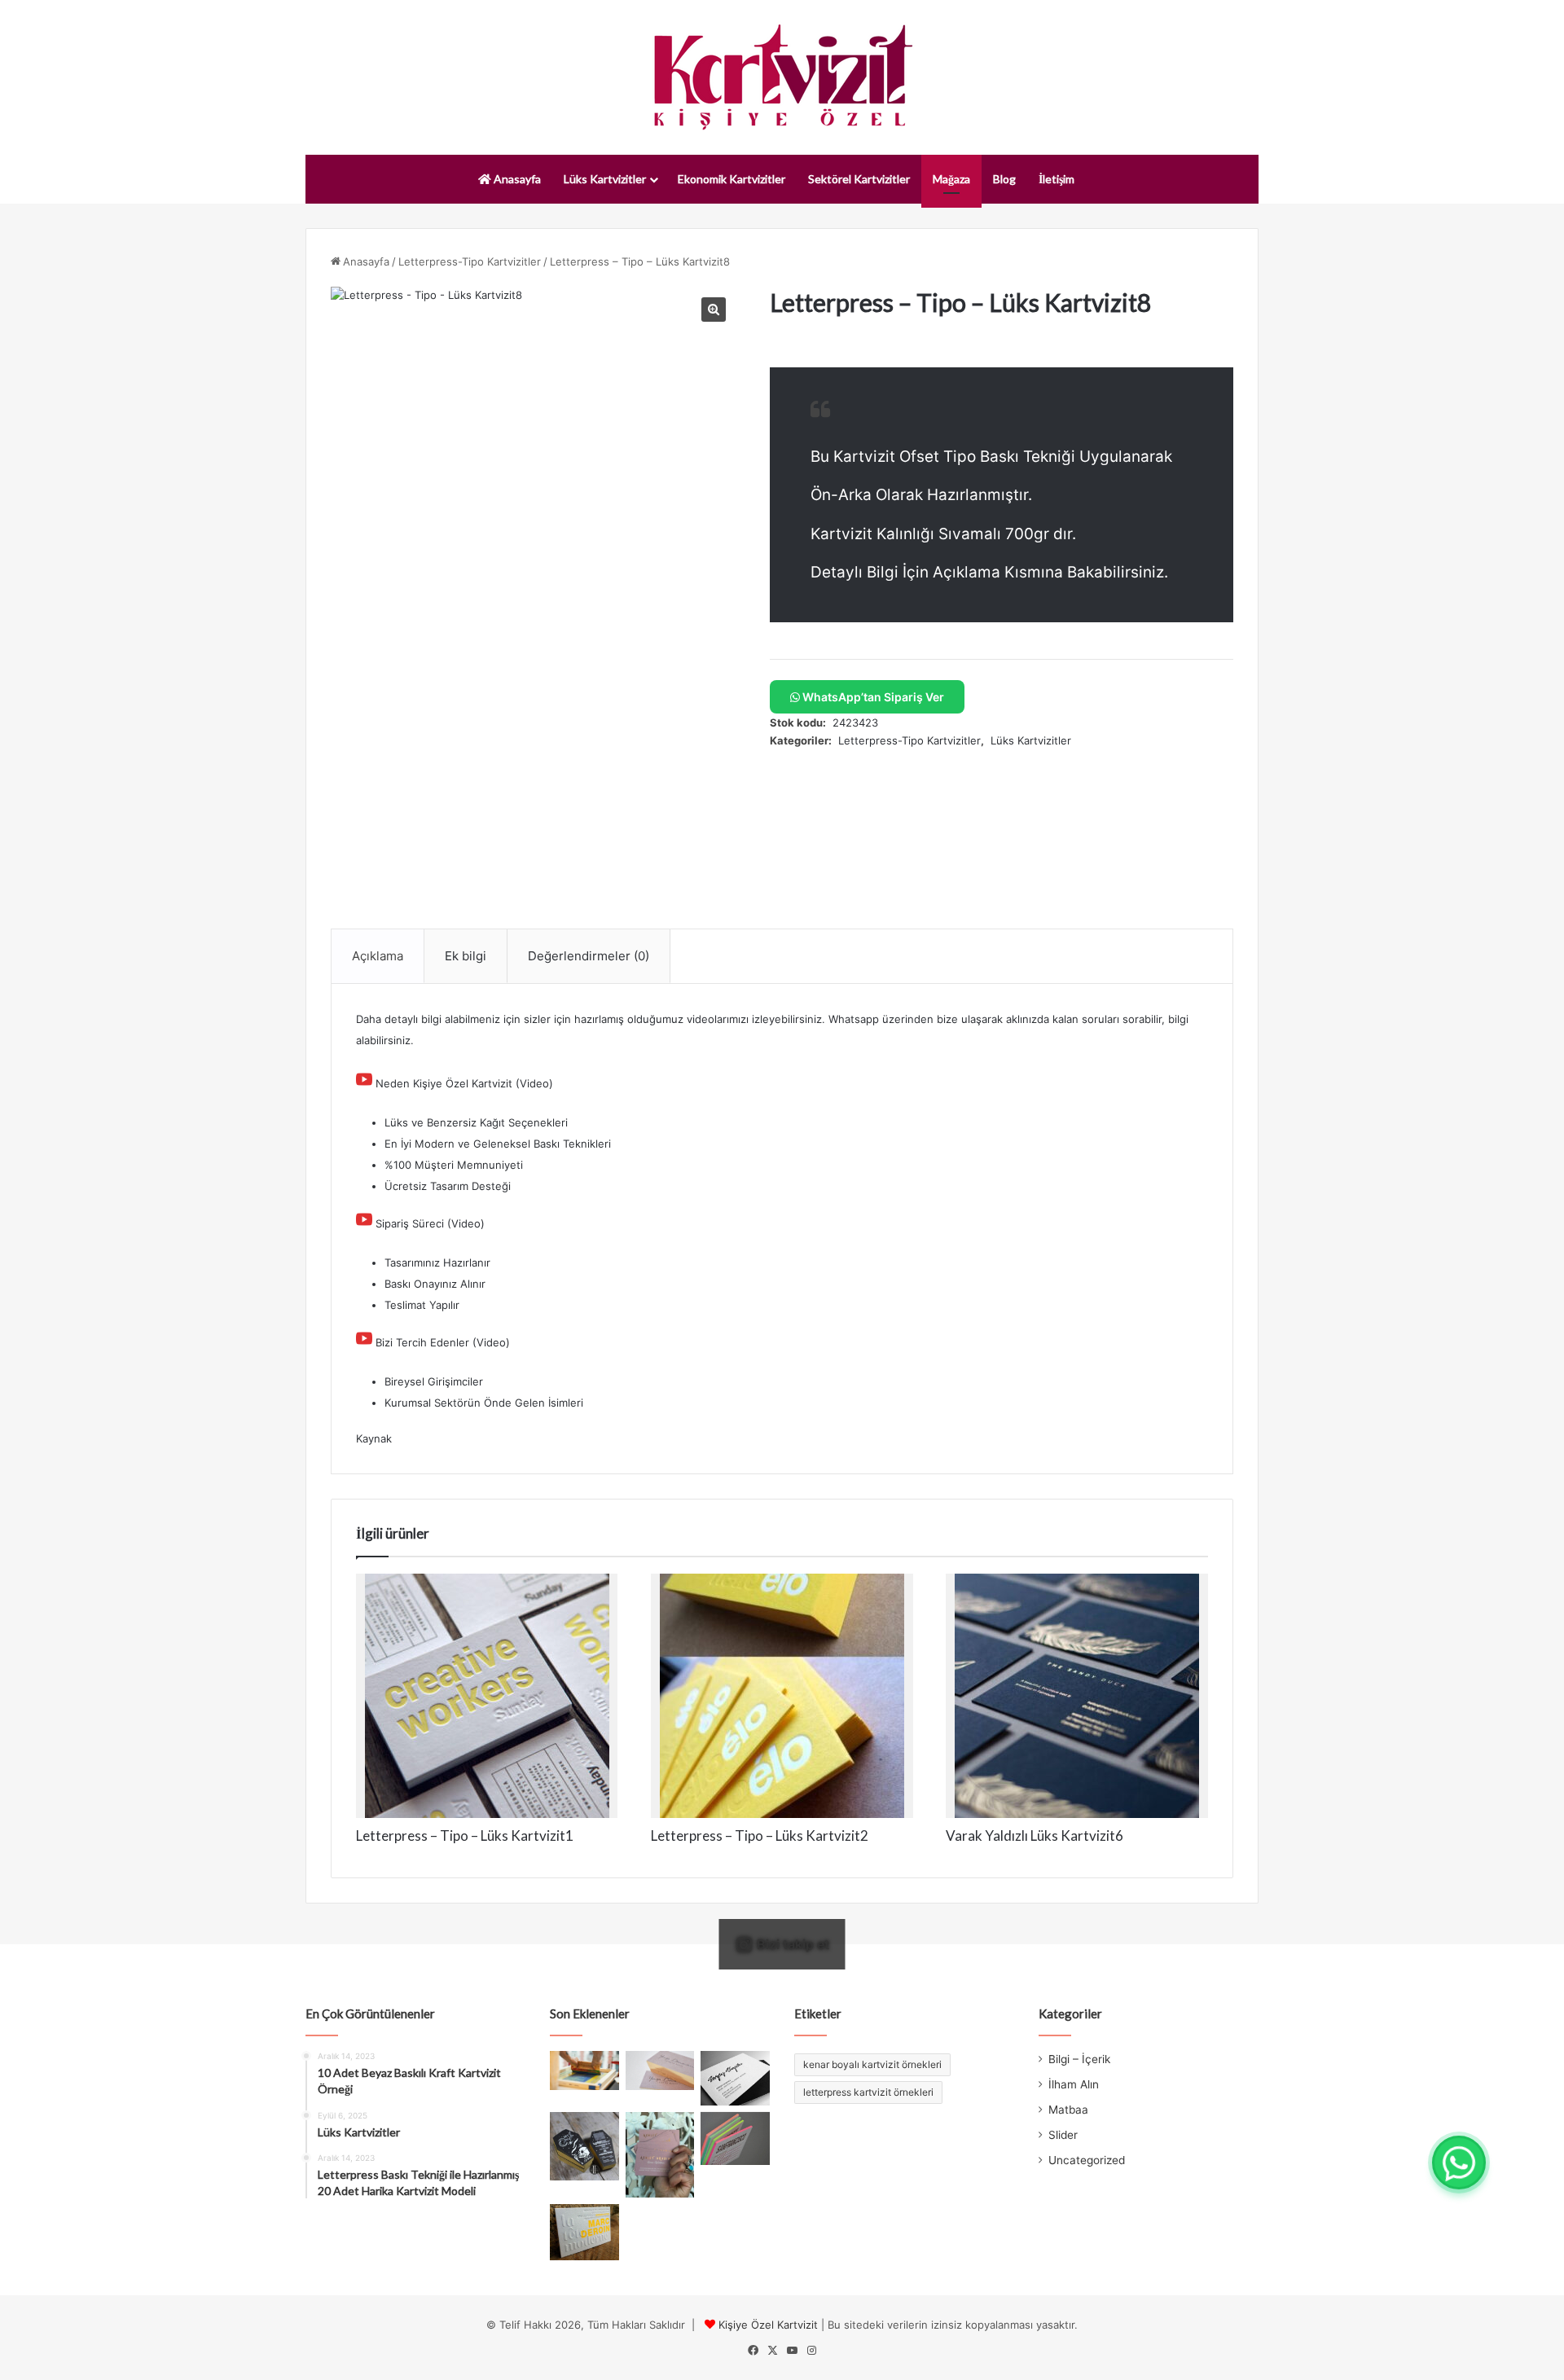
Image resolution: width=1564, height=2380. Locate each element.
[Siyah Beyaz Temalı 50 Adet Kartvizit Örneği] (735, 2078)
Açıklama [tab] (378, 956)
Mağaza (951, 179)
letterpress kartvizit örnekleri (868, 2092)
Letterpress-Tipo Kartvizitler (470, 261)
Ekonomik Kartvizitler (731, 179)
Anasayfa (516, 179)
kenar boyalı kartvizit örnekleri (872, 2064)
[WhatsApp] (1459, 2163)
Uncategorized (1087, 2160)
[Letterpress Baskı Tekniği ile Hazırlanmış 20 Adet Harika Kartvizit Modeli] (584, 2232)
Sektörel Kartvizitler (859, 179)
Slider (1063, 2135)
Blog (1004, 179)
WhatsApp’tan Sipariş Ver (872, 697)
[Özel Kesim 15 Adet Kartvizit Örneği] (584, 2147)
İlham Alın (1074, 2084)
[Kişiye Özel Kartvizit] (782, 77)
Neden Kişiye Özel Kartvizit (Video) (464, 1083)
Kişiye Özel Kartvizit (768, 2325)
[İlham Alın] (584, 2070)
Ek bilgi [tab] (466, 956)
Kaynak (374, 1438)
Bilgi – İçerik (1079, 2059)
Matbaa (1068, 2110)
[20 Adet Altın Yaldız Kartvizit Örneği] (660, 2155)
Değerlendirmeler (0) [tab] (589, 956)
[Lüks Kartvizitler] (660, 2070)
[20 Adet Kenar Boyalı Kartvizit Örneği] (735, 2138)
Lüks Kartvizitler (605, 179)
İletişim (1057, 179)
